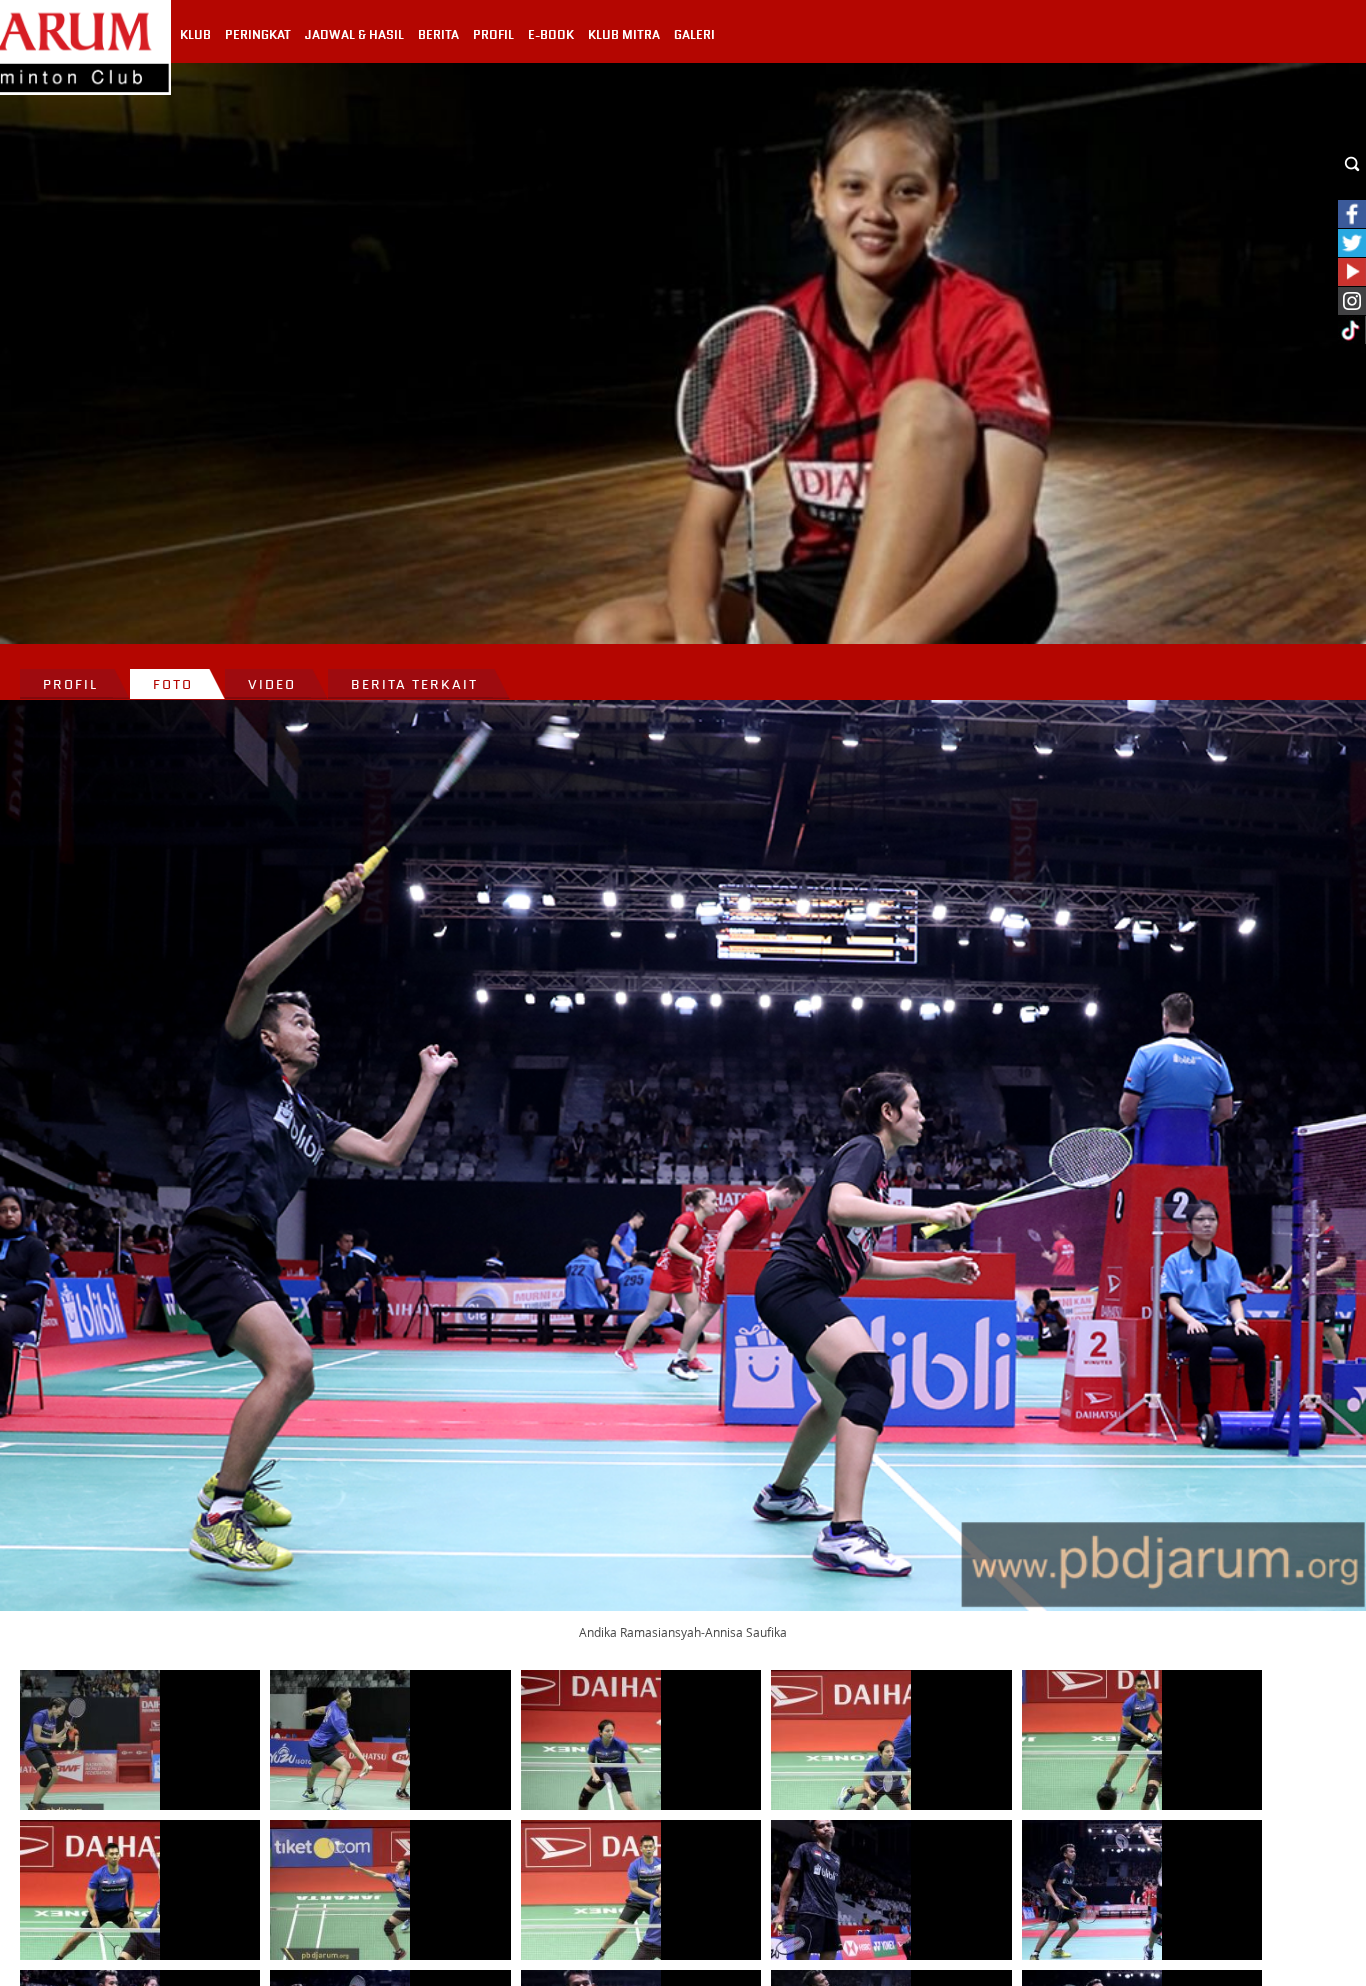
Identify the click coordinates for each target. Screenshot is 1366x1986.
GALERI (694, 35)
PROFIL (493, 35)
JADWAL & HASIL (354, 35)
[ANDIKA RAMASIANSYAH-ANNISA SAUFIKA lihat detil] (841, 1890)
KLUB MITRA (624, 35)
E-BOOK (551, 35)
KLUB (195, 35)
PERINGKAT (258, 35)
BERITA (438, 35)
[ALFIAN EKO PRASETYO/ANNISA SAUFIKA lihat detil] (90, 1740)
